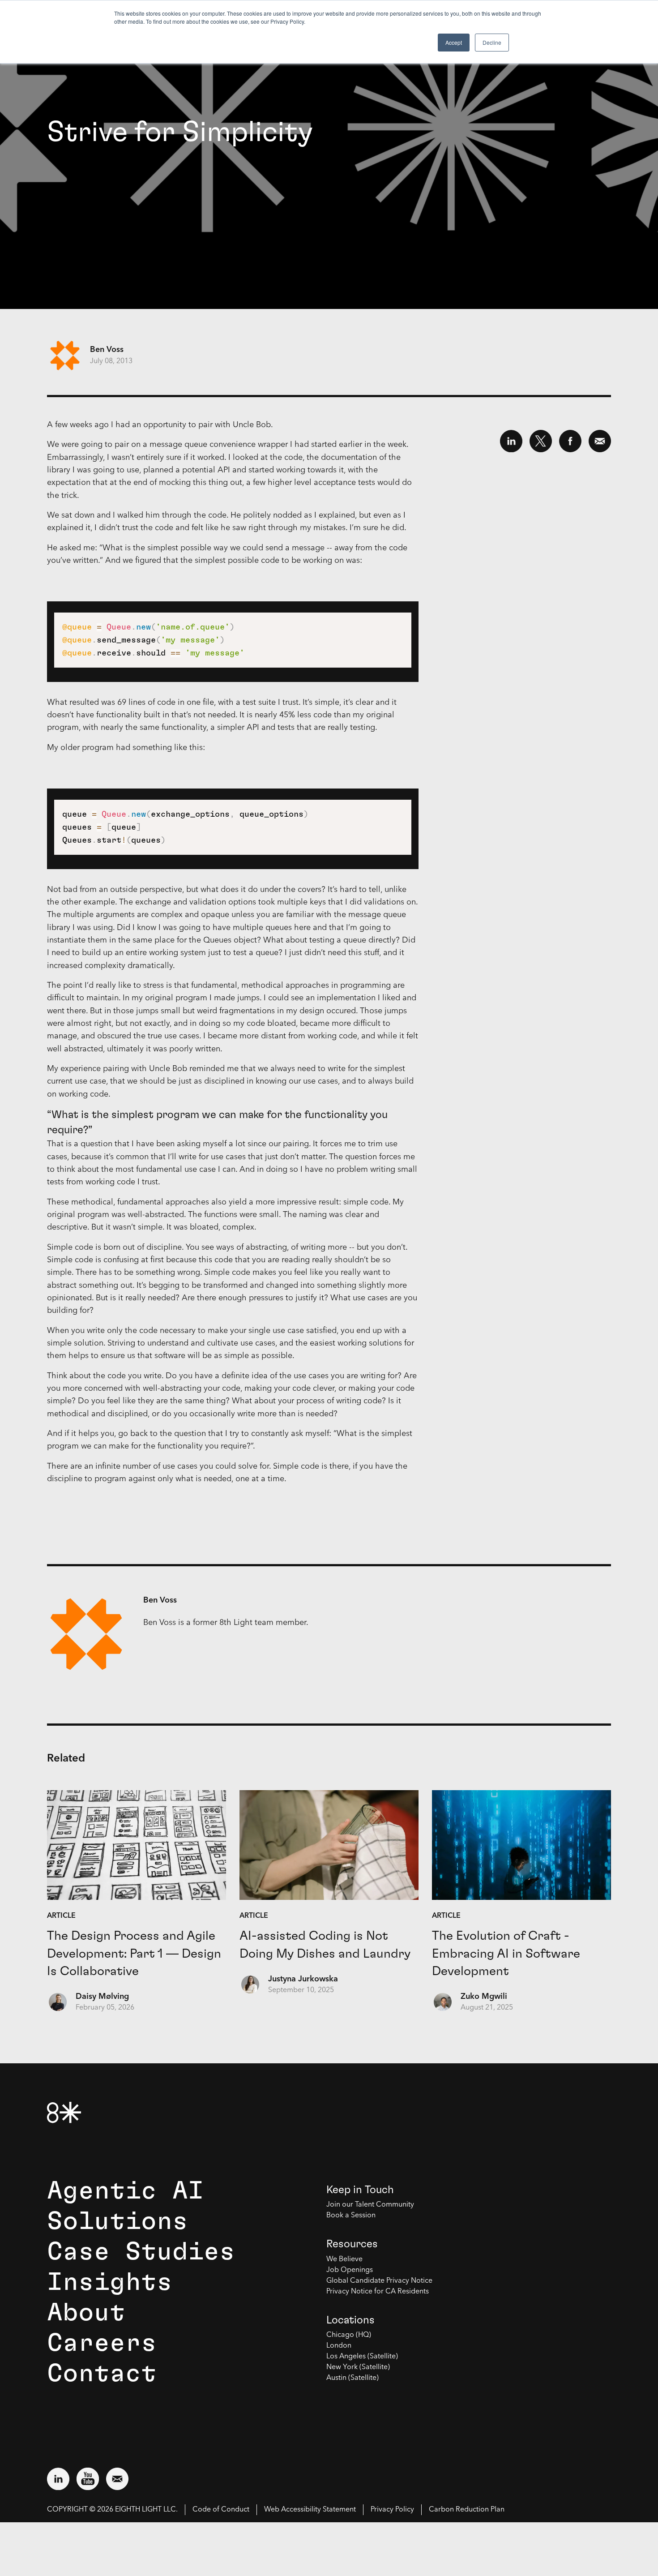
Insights (110, 2282)
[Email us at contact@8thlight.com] (117, 2479)
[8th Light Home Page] (64, 2112)
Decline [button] (492, 42)
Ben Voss (107, 350)
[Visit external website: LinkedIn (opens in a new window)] (58, 2479)
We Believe (344, 2259)
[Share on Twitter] (541, 441)
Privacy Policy (392, 2510)
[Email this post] (600, 441)
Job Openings (350, 2270)
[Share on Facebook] (570, 441)
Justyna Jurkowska (303, 1979)
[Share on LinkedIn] (511, 441)
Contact (102, 2374)
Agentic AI (125, 2191)
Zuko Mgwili (484, 1997)
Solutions (117, 2221)
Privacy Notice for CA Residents (378, 2292)
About (86, 2313)
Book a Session (351, 2216)
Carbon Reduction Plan (467, 2510)
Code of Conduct (221, 2510)
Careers (102, 2343)
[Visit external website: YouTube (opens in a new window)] (88, 2479)
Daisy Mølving (102, 1997)
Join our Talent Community (370, 2205)
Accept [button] (454, 42)
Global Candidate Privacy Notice (379, 2281)
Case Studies (141, 2252)
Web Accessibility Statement (310, 2510)
